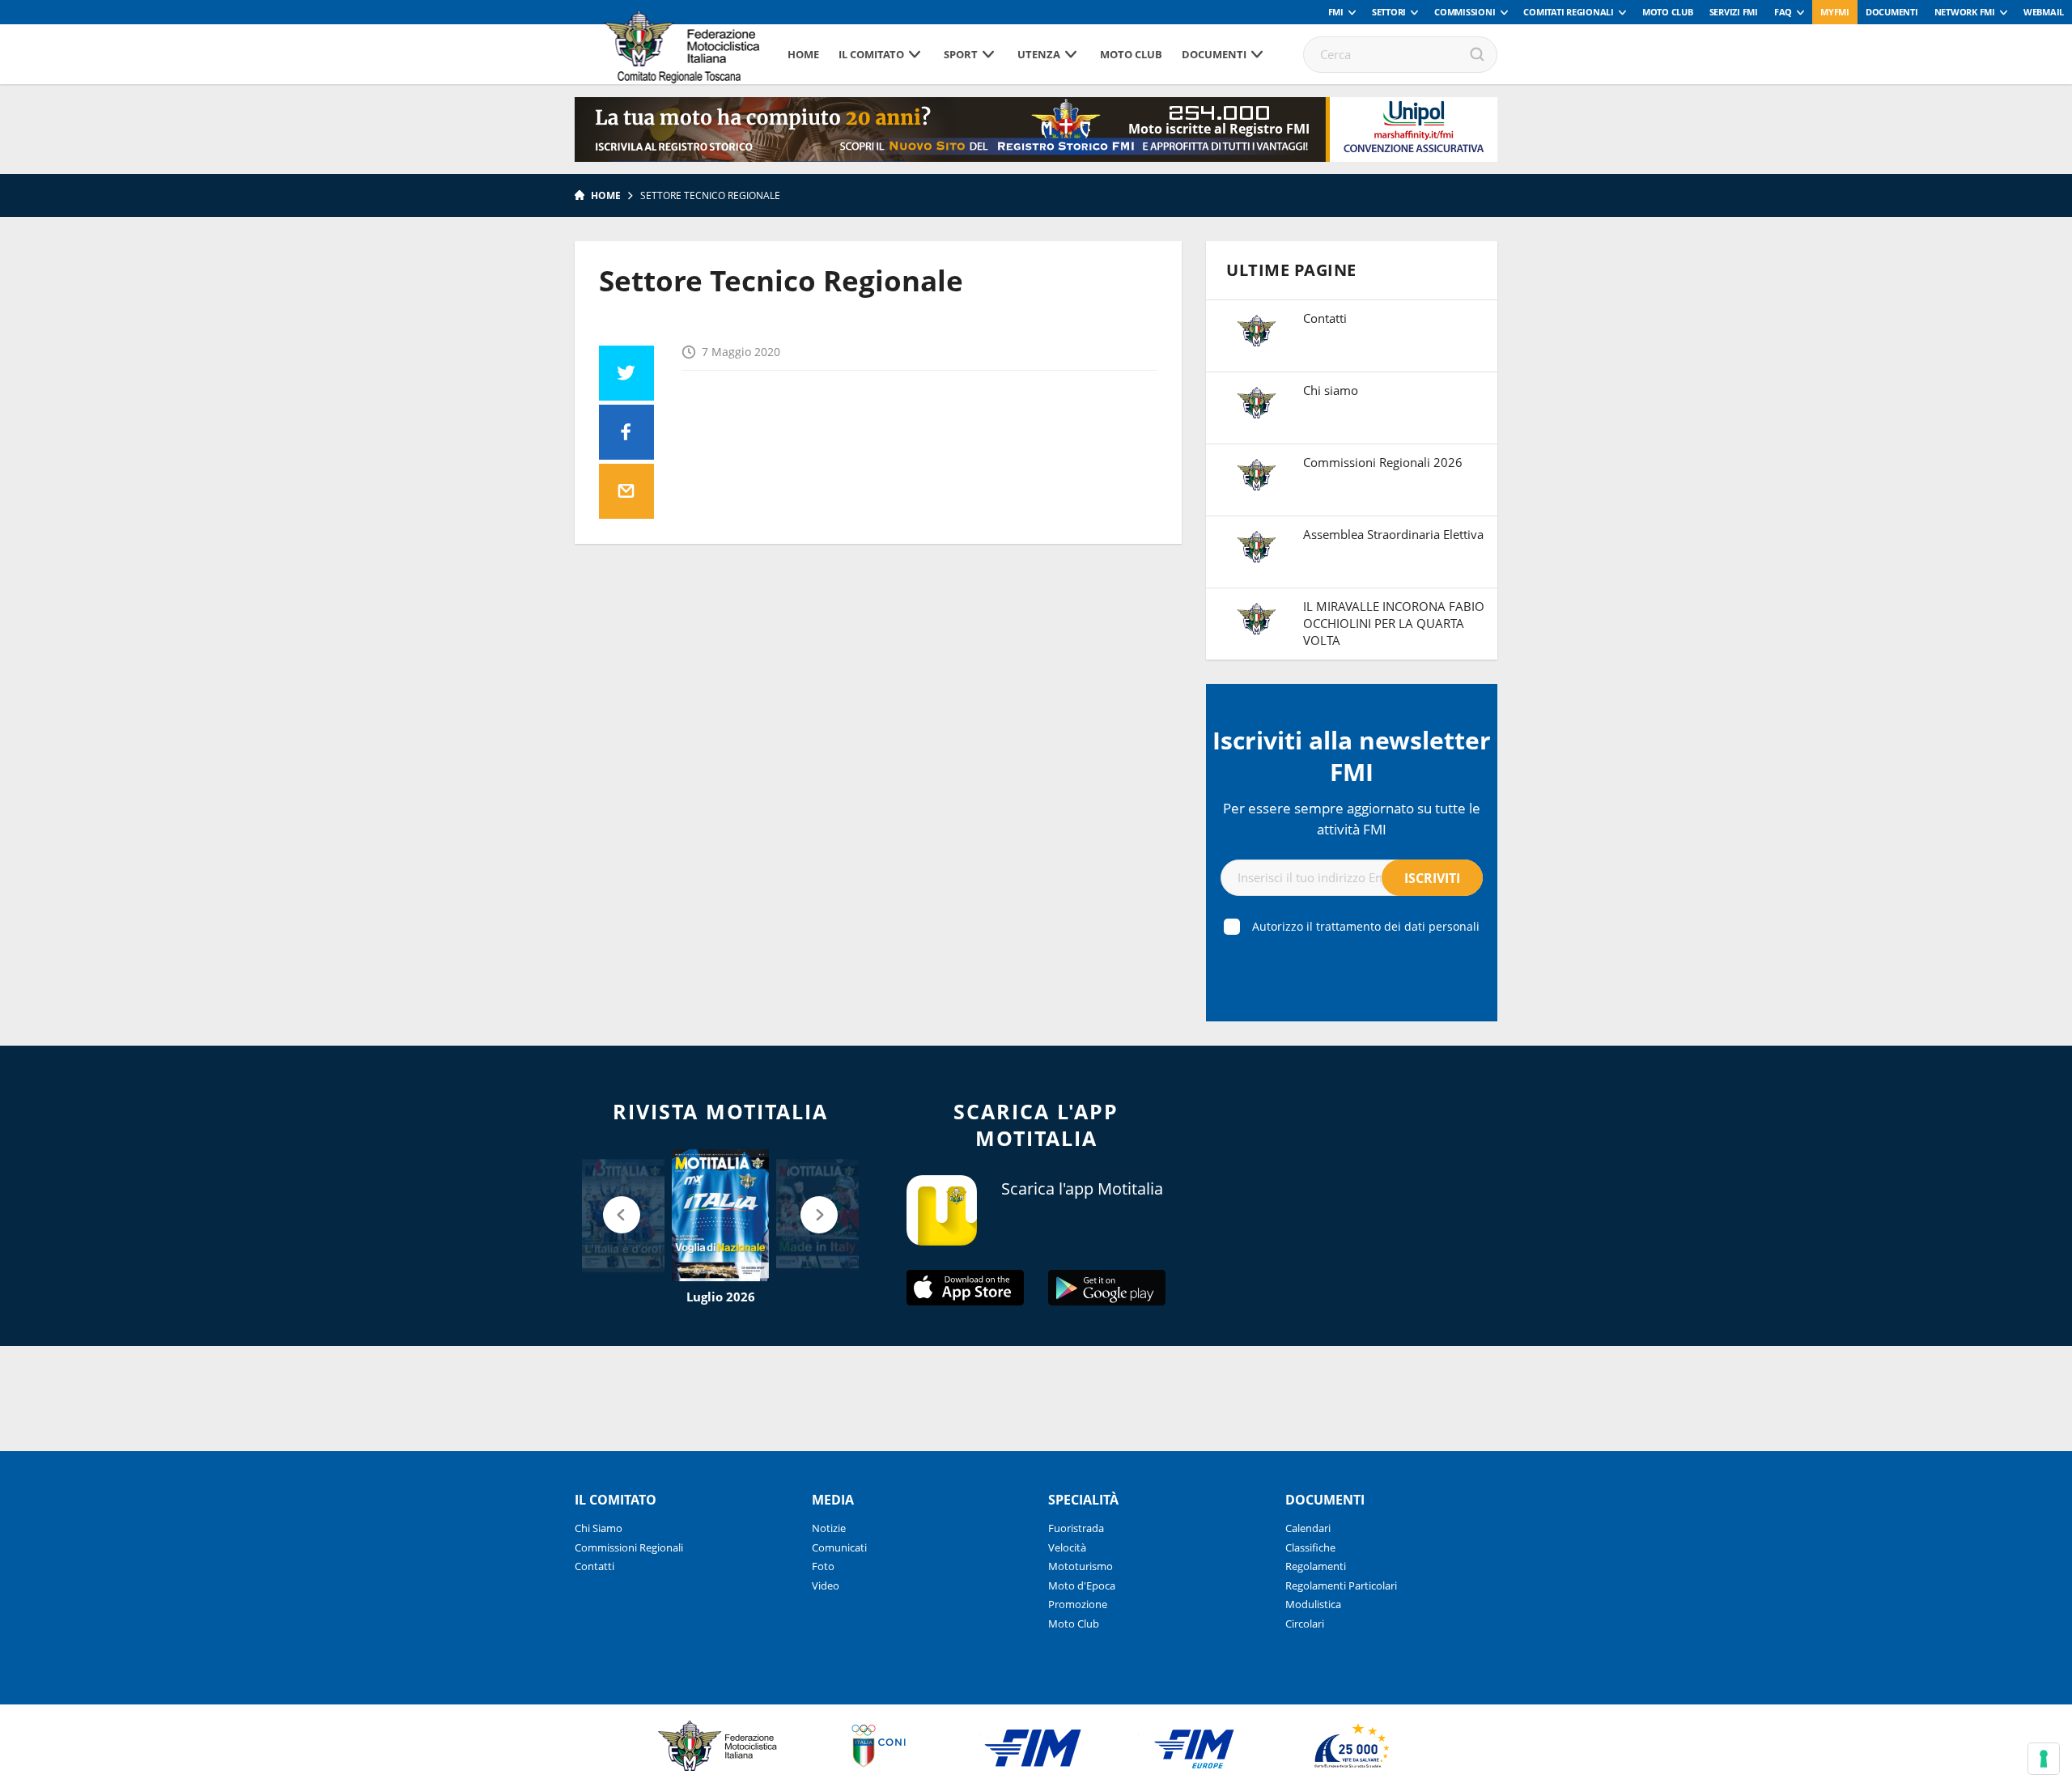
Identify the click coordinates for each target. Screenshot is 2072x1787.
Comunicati (839, 1547)
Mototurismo (1081, 1566)
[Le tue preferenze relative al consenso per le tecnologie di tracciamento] (2044, 1759)
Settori (1389, 12)
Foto (823, 1566)
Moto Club (1668, 12)
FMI (1336, 12)
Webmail (2044, 12)
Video (826, 1585)
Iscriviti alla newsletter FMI (1352, 756)
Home (803, 54)
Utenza (1039, 54)
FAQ (1783, 12)
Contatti (1325, 318)
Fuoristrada (1076, 1528)
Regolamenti (1316, 1566)
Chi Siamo (599, 1528)
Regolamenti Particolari (1341, 1585)
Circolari (1305, 1624)
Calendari (1308, 1528)
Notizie (829, 1528)
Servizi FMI (1734, 12)
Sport (961, 54)
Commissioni (1465, 12)
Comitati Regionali (1569, 12)
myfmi (1835, 12)
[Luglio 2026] (720, 1216)
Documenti (1892, 12)
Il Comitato (871, 54)
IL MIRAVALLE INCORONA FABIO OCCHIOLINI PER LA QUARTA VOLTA (1394, 623)
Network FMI (1965, 12)
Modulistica (1313, 1604)
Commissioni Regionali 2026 (1383, 462)
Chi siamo (1331, 390)
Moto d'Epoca (1082, 1585)
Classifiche (1310, 1547)
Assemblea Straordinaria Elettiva (1393, 534)
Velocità (1067, 1547)
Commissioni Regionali (629, 1547)
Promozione (1078, 1604)
